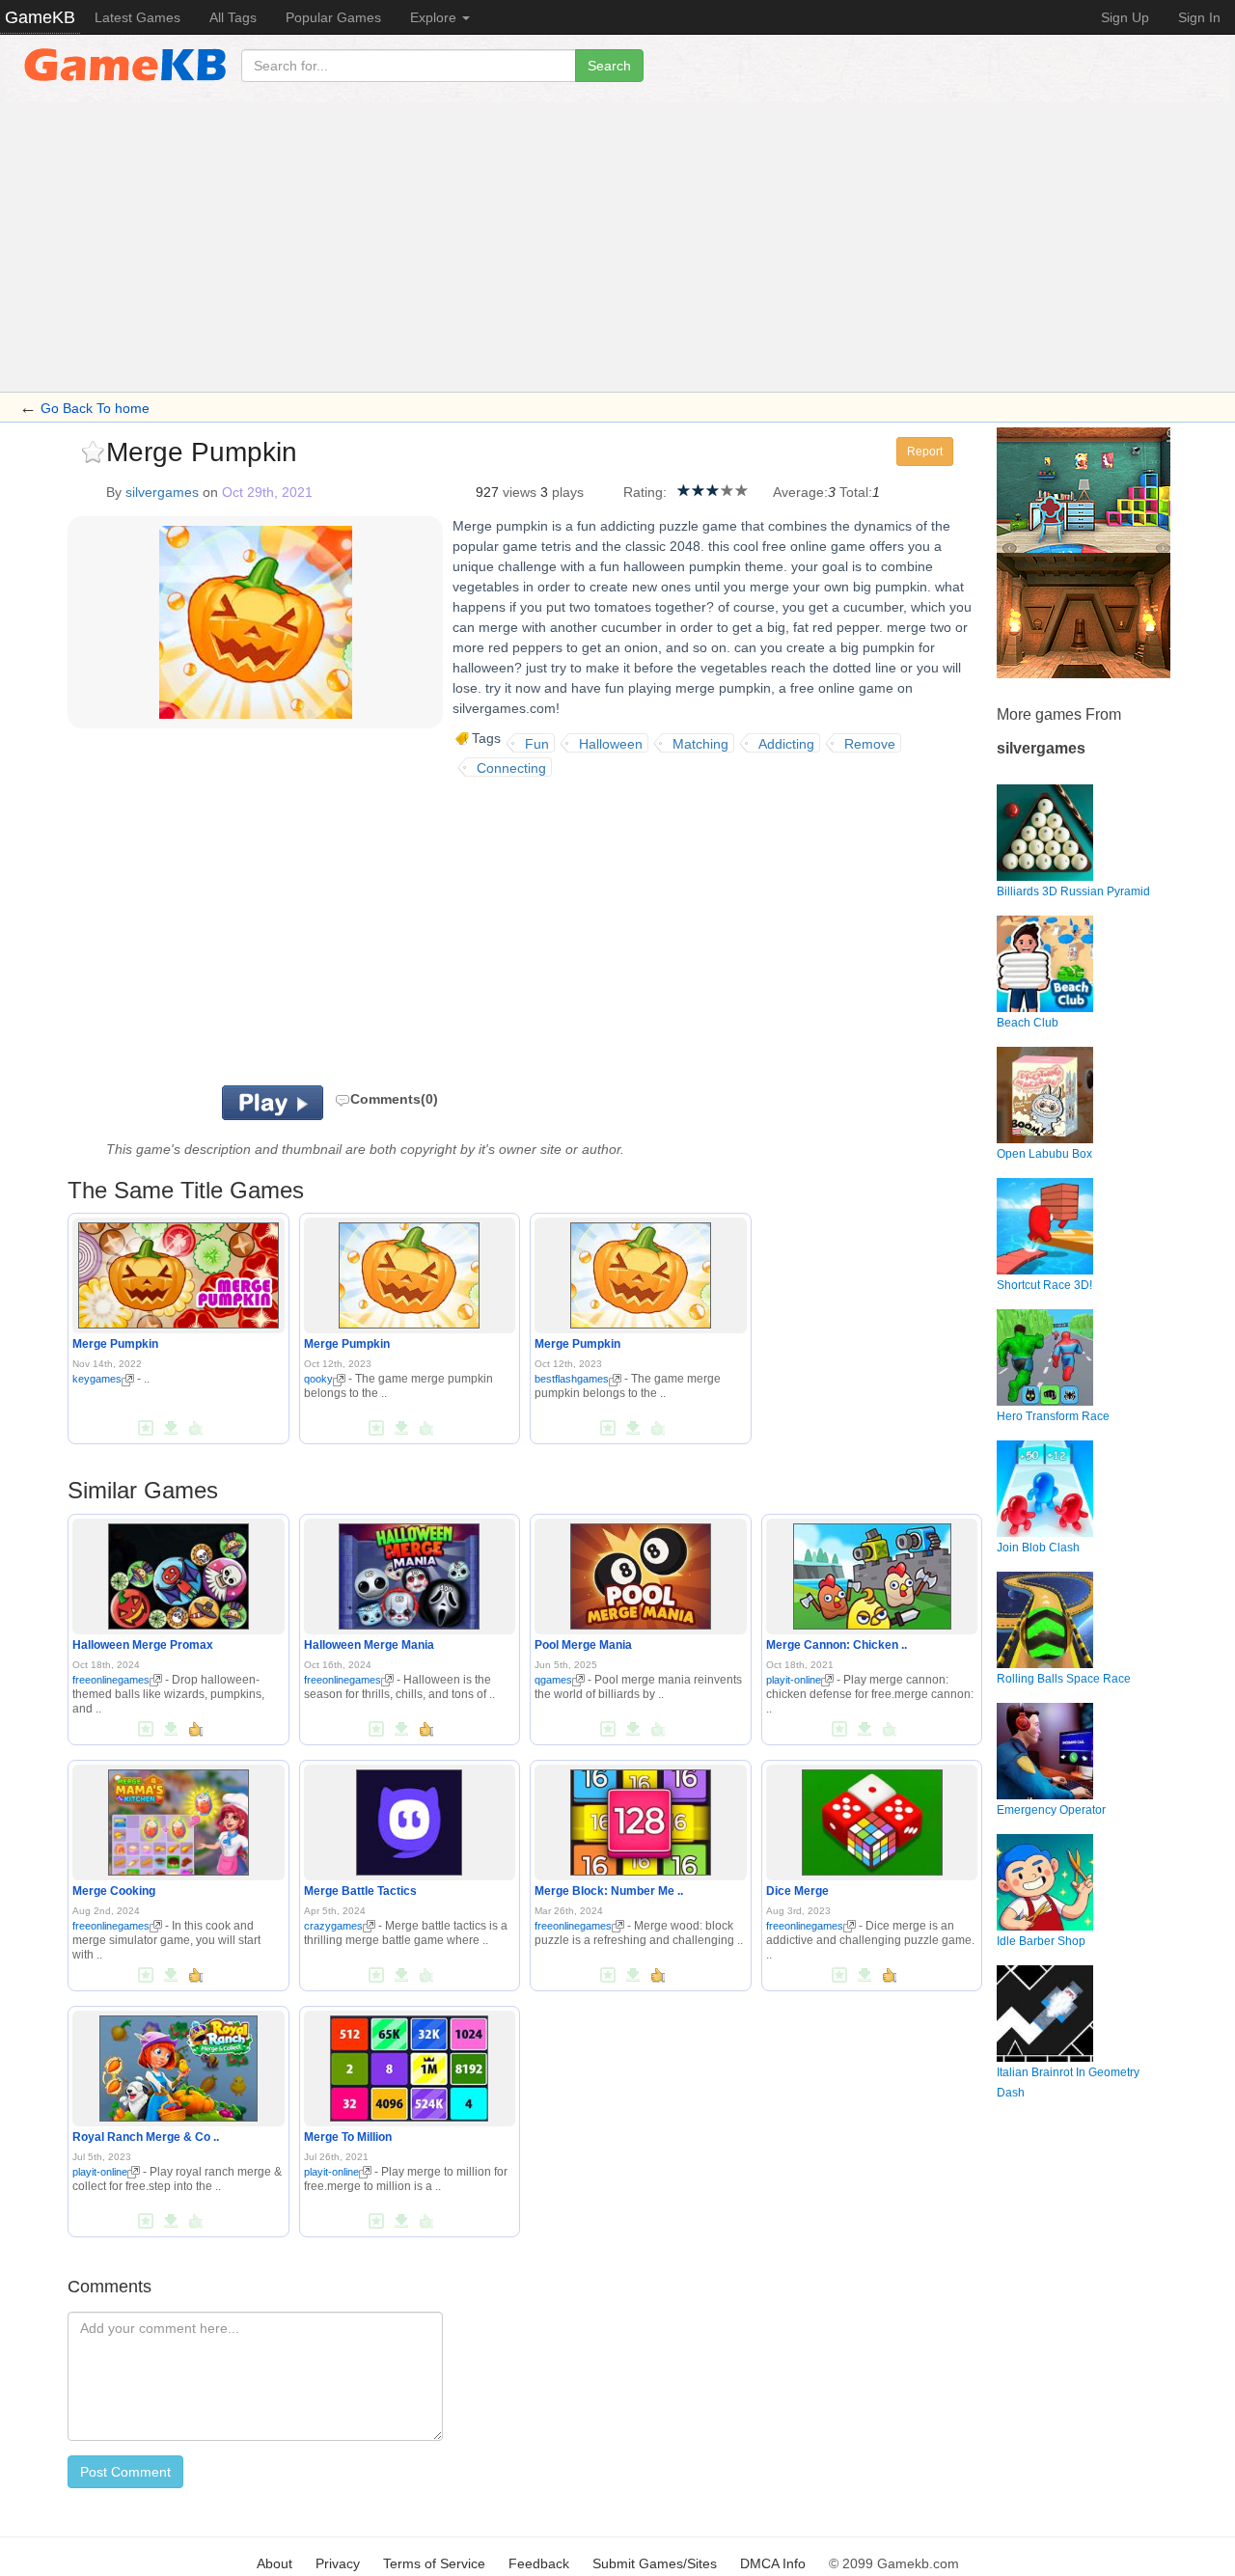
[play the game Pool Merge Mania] (641, 1573)
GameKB (40, 17)
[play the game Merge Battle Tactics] (409, 1819)
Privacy (338, 2563)
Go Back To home (95, 408)
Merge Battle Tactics (360, 1891)
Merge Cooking (114, 1891)
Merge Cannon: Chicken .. (837, 1645)
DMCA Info (773, 2563)
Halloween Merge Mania (369, 1645)
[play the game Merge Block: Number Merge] (641, 1819)
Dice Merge (797, 1891)
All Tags (233, 17)
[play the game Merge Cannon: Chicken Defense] (872, 1573)
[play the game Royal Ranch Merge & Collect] (178, 2065)
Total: (856, 492)
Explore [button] (435, 17)
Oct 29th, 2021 (267, 492)
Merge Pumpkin (115, 1344)
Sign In (1199, 17)
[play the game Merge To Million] (409, 2065)
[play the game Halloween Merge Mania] (409, 1573)
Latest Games (137, 17)
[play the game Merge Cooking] (178, 1819)
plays (568, 492)
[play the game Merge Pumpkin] (178, 1273)
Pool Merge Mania (583, 1645)
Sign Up (1125, 17)
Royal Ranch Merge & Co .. (146, 2137)
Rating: (645, 492)
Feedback (539, 2563)
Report (925, 452)
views (520, 492)
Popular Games (333, 17)
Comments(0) (394, 1099)
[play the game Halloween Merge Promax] (178, 1573)
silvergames (162, 492)
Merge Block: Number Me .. (609, 1891)
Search (609, 66)
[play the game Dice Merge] (872, 1819)
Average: (800, 492)
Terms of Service (434, 2563)
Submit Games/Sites (655, 2563)
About (274, 2563)
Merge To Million (348, 2137)
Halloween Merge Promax (143, 1645)
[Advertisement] (617, 247)
